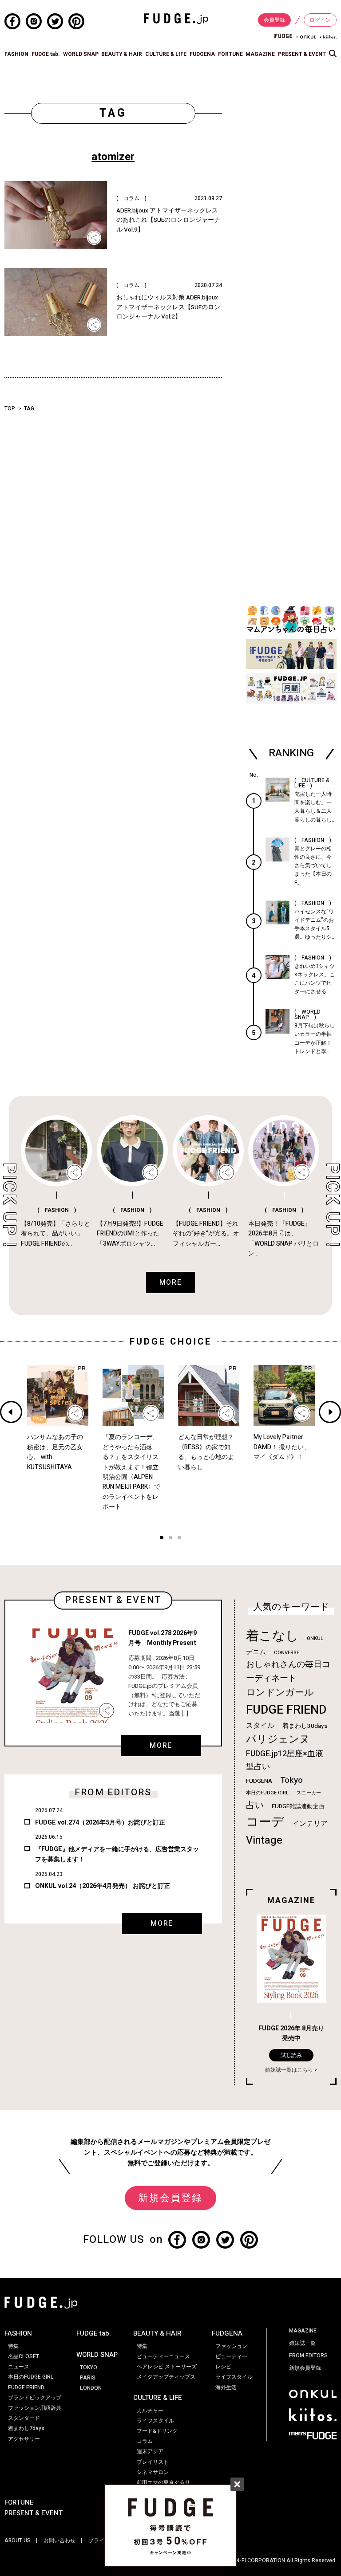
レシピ (223, 2367)
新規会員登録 (170, 2198)
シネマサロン (153, 2472)
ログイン (320, 20)
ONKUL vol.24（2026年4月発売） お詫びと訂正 (103, 1886)
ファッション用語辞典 (35, 2408)
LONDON (91, 2388)
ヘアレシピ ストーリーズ (167, 2367)
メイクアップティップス (166, 2377)
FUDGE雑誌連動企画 (298, 1806)
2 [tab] (170, 1539)
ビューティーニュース (163, 2356)
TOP (10, 409)
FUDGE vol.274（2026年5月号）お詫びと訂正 (100, 1823)
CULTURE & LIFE (166, 54)
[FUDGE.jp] (176, 18)
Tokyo (291, 1780)
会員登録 (274, 20)
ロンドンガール (280, 1693)
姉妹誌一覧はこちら (289, 2070)
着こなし (272, 1636)
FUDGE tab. (46, 54)
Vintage (264, 1840)
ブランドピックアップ (35, 2398)
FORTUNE (230, 54)
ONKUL (315, 1638)
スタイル (260, 1726)
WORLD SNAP (81, 54)
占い (255, 1805)
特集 (13, 2346)
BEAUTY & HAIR (122, 54)
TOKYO (89, 2368)
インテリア (310, 1824)
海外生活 (226, 2387)
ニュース (19, 2367)
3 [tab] (179, 1539)
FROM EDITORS (308, 2356)
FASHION (16, 54)
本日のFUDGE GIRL (267, 1793)
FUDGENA (202, 54)
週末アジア (150, 2451)
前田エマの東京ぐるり (163, 2482)
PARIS (88, 2378)
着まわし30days (305, 1726)
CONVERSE (287, 1653)
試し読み (291, 2055)
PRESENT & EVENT (302, 54)
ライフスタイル (155, 2421)
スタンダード (24, 2418)
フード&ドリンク (157, 2431)
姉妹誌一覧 (302, 2343)
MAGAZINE (260, 54)
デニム (256, 1652)
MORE (161, 1746)
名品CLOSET (24, 2356)
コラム (145, 2441)
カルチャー (150, 2411)
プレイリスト (153, 2462)
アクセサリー (24, 2439)
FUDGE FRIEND (286, 1710)
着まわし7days (26, 2428)
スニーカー (309, 1793)
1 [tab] (162, 1539)
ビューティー (231, 2356)
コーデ (265, 1822)
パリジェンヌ (278, 1739)
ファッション (231, 2346)
